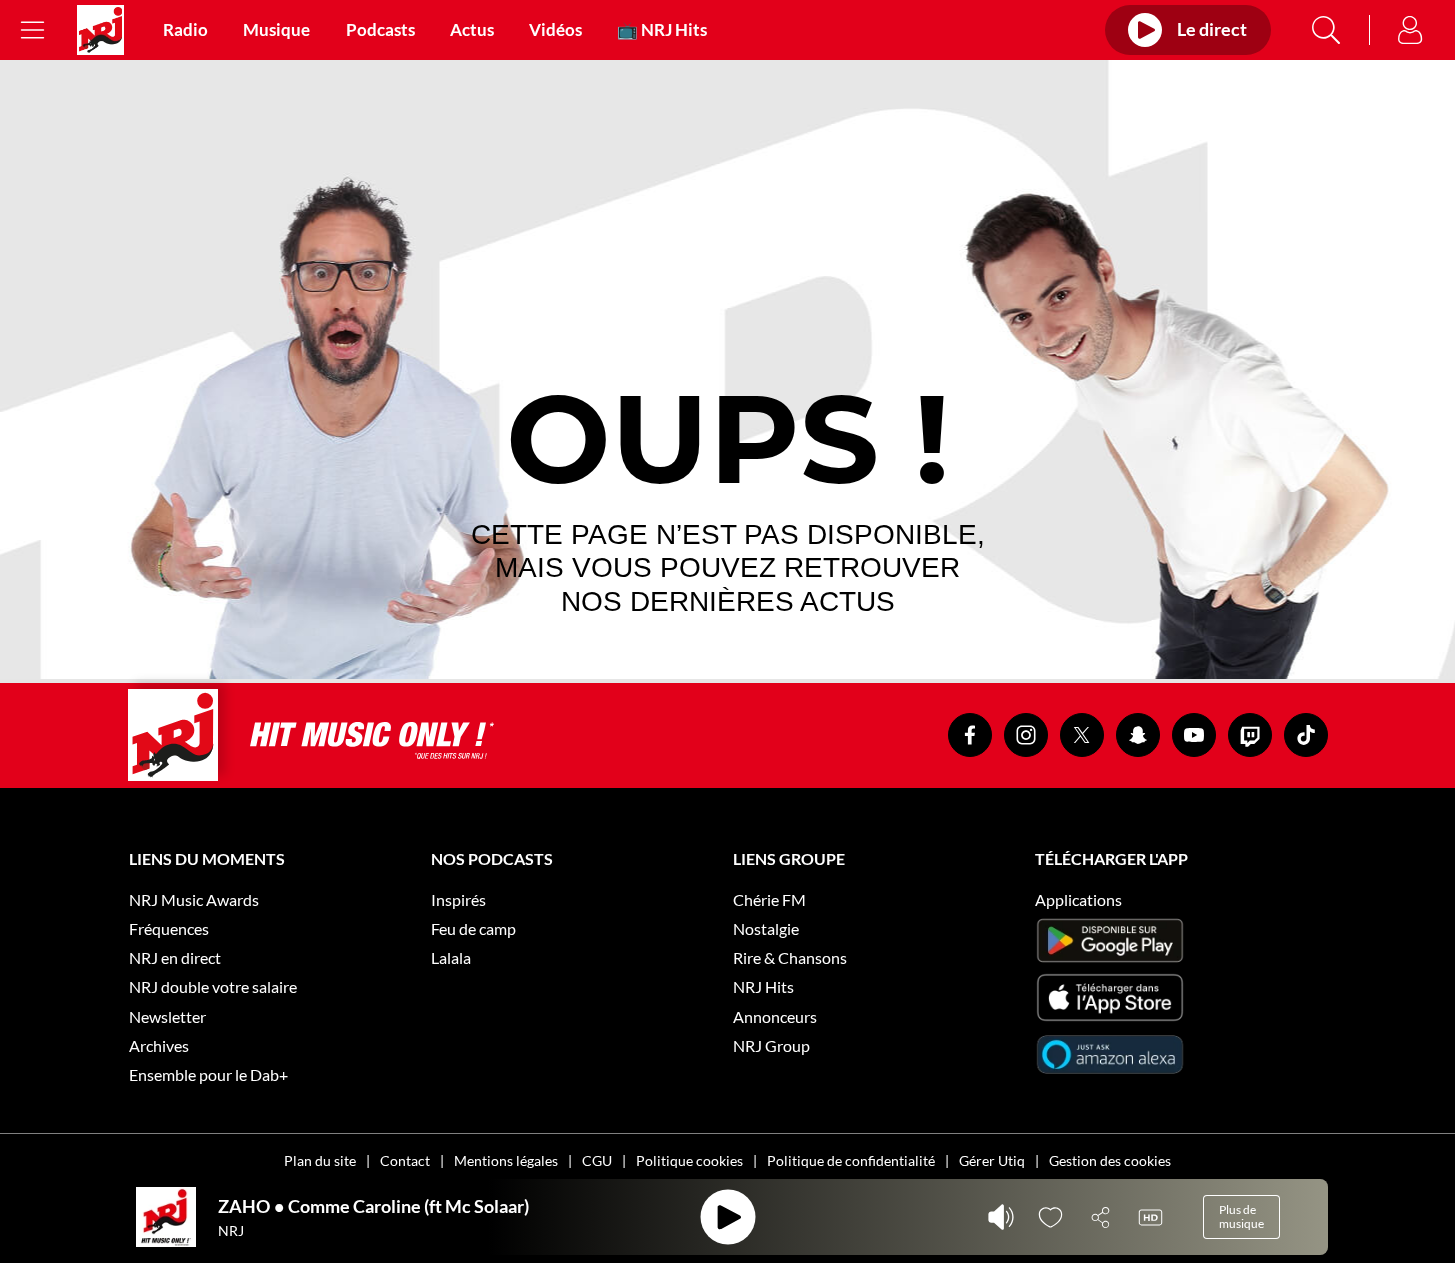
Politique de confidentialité (851, 1160)
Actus (472, 30)
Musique (276, 30)
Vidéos (555, 30)
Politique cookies (689, 1160)
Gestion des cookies (1110, 1160)
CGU (597, 1160)
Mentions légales (506, 1160)
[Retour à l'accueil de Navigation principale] (100, 30)
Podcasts (380, 30)
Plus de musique (1241, 1216)
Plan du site (320, 1160)
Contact (405, 1160)
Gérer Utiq (992, 1160)
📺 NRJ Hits (662, 30)
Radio (185, 30)
